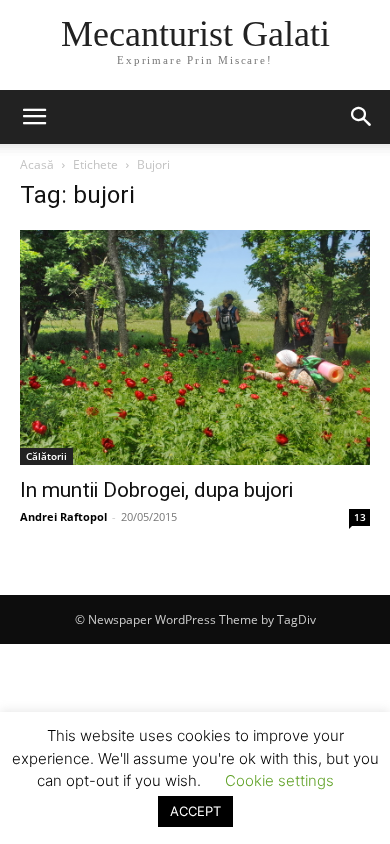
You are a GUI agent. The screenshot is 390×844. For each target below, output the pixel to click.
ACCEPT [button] (195, 811)
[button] (34, 117)
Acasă (37, 164)
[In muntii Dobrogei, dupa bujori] (195, 347)
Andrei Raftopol (63, 516)
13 (360, 517)
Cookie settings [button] (279, 780)
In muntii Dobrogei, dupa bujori (156, 490)
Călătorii (46, 456)
